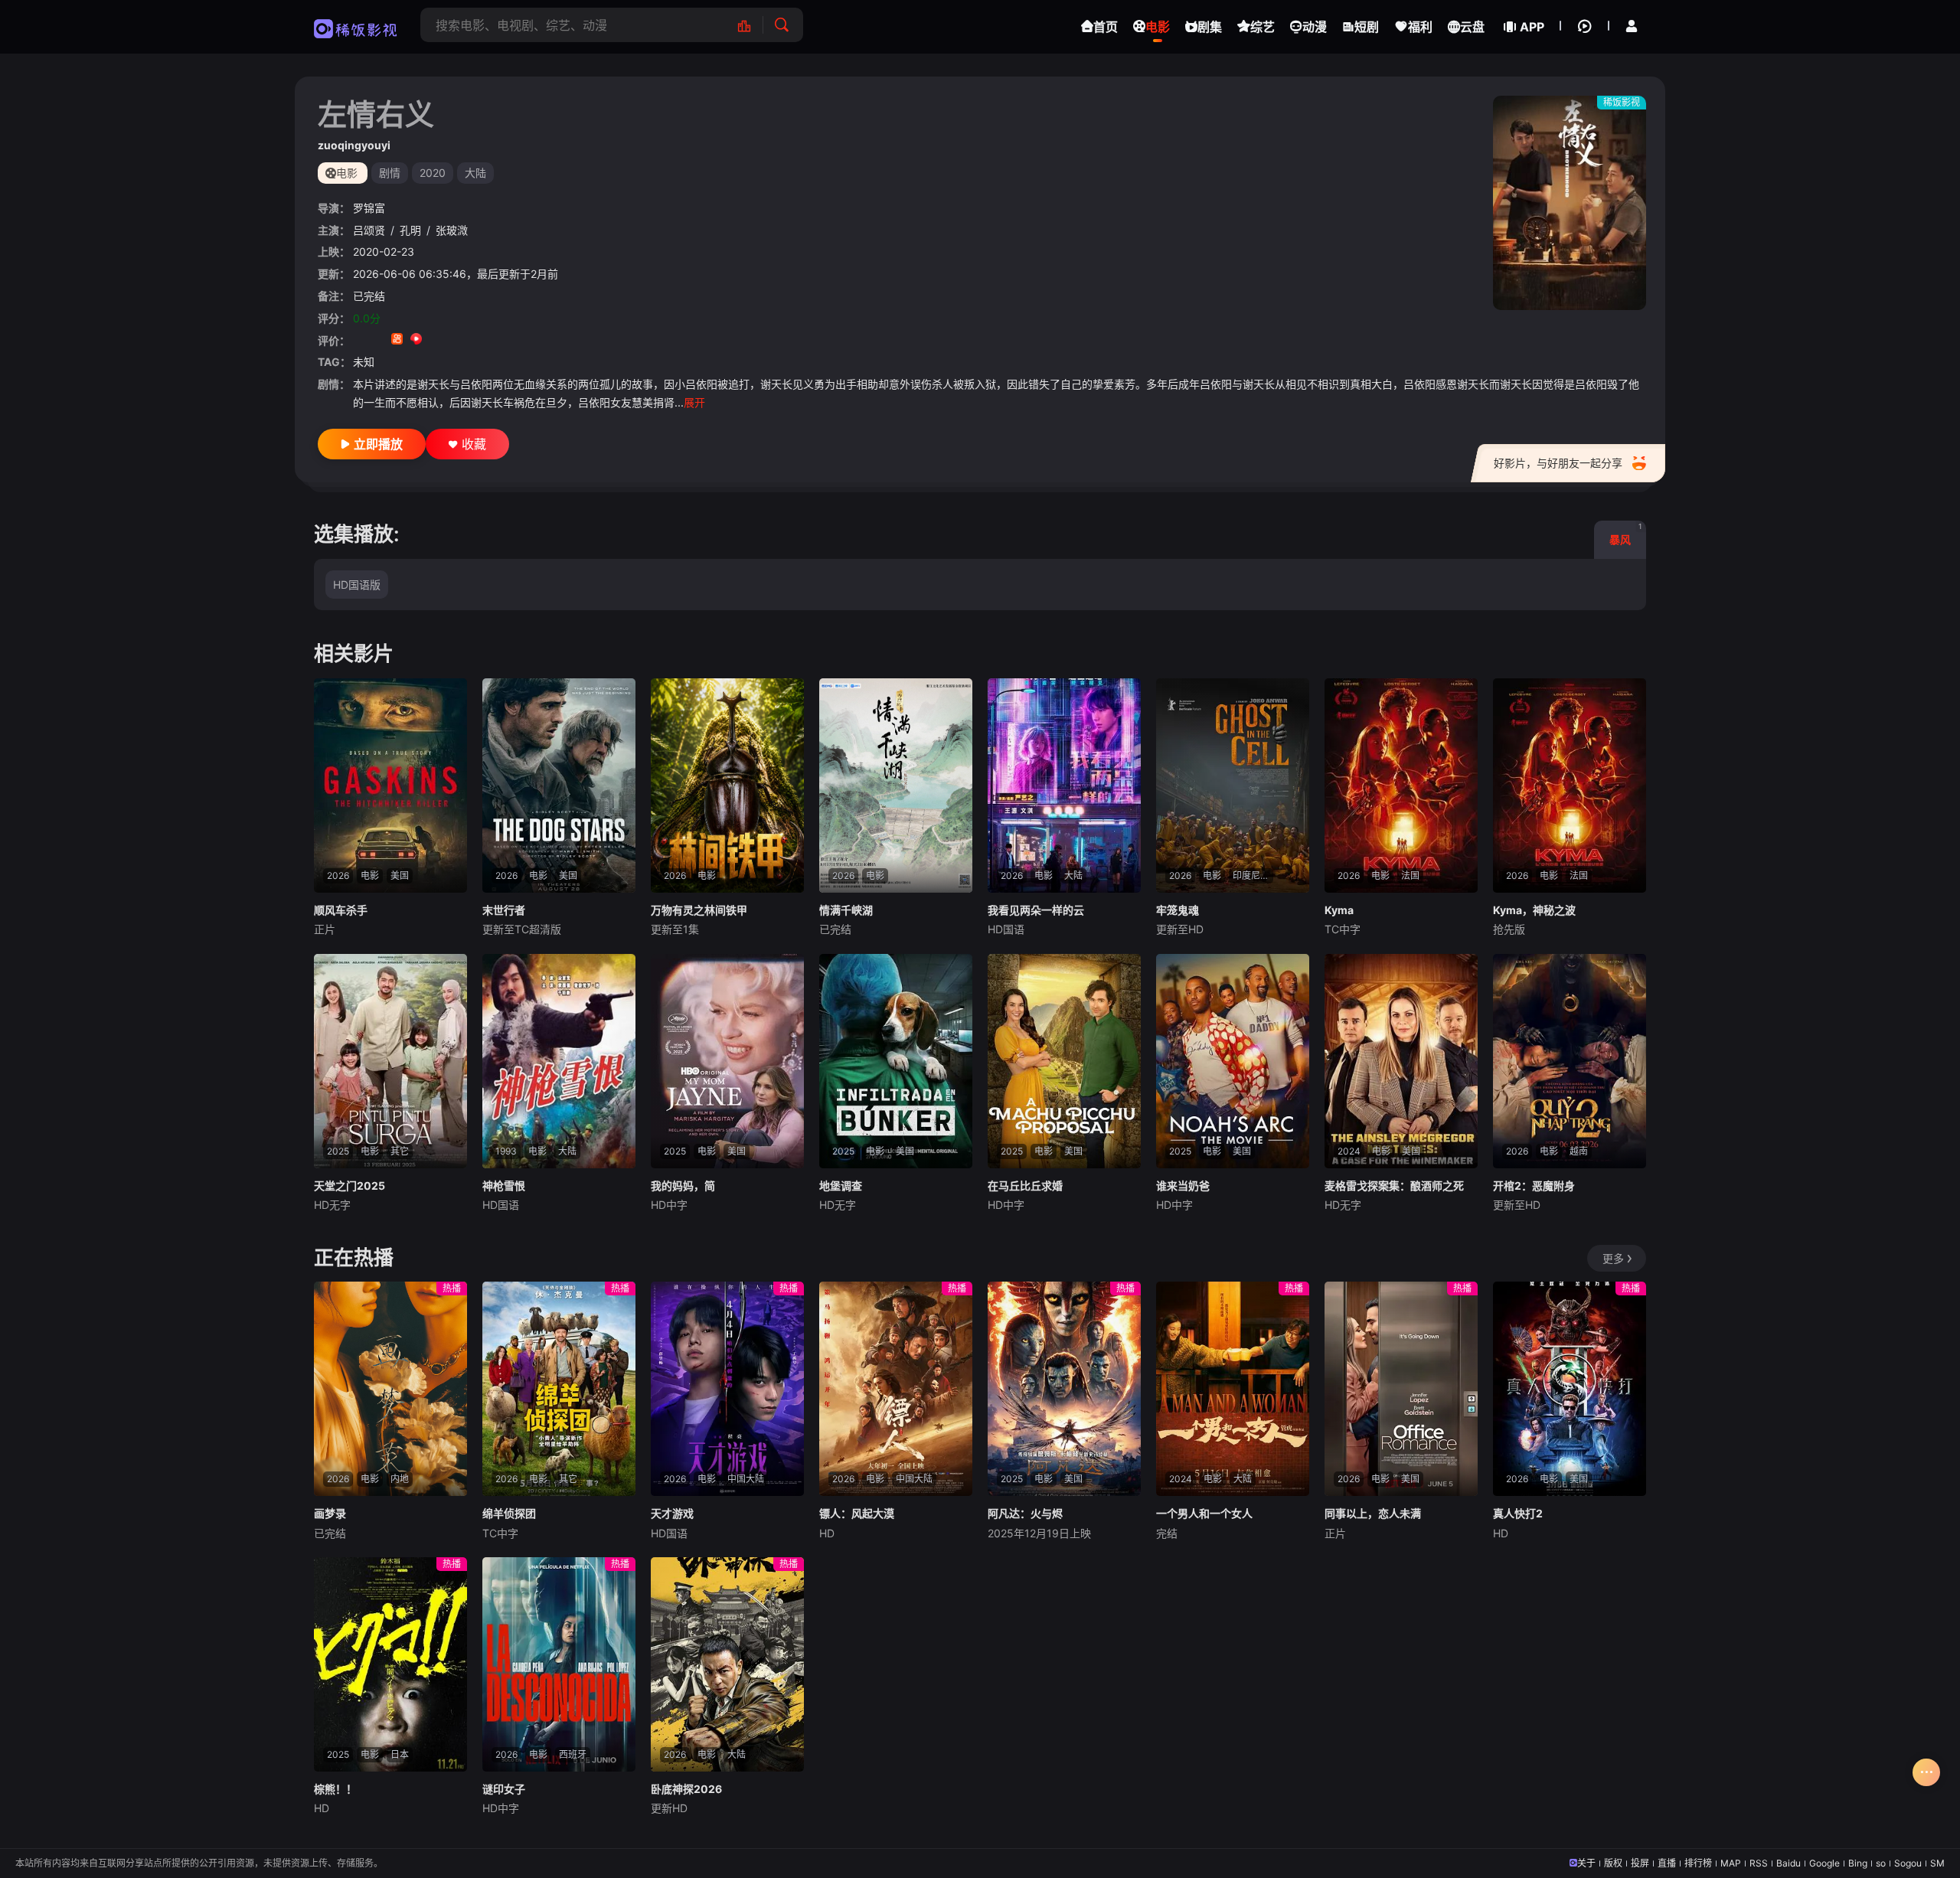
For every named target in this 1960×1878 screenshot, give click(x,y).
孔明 (410, 230)
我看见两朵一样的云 (1036, 910)
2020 (433, 173)
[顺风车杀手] (390, 785)
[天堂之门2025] (390, 1061)
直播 (1667, 1863)
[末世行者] (559, 785)
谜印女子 (504, 1789)
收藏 (474, 444)
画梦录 (330, 1513)
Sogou (1908, 1863)
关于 (1586, 1863)
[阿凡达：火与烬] (1064, 1389)
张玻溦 (452, 230)
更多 (1613, 1258)
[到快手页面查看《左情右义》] (397, 340)
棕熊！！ (335, 1789)
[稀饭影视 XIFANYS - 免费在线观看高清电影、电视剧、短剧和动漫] (356, 27)
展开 (694, 402)
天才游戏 (672, 1513)
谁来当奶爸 (1183, 1186)
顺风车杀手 (341, 910)
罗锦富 (369, 208)
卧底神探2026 (686, 1789)
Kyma (1339, 910)
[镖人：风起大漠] (896, 1389)
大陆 (475, 173)
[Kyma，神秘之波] (1570, 785)
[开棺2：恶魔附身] (1570, 1061)
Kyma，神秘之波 (1534, 910)
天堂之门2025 (350, 1186)
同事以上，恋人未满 (1373, 1513)
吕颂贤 (369, 230)
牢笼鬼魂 (1178, 910)
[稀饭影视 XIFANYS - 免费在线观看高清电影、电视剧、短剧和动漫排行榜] (752, 25)
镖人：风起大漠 (857, 1513)
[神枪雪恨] (559, 1061)
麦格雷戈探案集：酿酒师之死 (1394, 1186)
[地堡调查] (896, 1061)
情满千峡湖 (846, 910)
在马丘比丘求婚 (1025, 1186)
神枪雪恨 (504, 1186)
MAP (1731, 1863)
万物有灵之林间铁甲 (699, 910)
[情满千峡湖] (896, 785)
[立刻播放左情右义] (1570, 203)
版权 (1613, 1863)
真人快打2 (1518, 1513)
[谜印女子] (559, 1664)
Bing (1858, 1863)
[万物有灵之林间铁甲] (727, 785)
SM (1937, 1863)
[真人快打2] (1570, 1389)
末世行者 (504, 910)
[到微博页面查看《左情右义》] (435, 340)
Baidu (1788, 1863)
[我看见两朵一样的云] (1064, 785)
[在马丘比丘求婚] (1064, 1061)
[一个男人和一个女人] (1233, 1389)
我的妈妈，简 (683, 1186)
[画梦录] (390, 1389)
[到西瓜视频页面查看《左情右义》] (416, 340)
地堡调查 (841, 1186)
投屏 (1640, 1863)
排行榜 (1698, 1863)
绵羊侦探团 (509, 1513)
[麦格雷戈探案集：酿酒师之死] (1401, 1061)
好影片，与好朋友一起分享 (1558, 463)
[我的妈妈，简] (727, 1061)
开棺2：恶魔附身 (1534, 1186)
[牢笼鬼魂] (1233, 785)
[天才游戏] (727, 1389)
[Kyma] (1401, 785)
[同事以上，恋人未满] (1401, 1389)
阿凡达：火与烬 (1025, 1513)
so (1881, 1863)
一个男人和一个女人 (1204, 1513)
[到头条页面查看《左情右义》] (454, 340)
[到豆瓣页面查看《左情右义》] (359, 340)
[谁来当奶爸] (1233, 1061)
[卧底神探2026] (727, 1664)
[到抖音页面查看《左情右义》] (378, 340)
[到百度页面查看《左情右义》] (474, 340)
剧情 (390, 173)
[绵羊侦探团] (559, 1389)
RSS (1759, 1863)
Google (1824, 1863)
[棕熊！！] (390, 1664)
